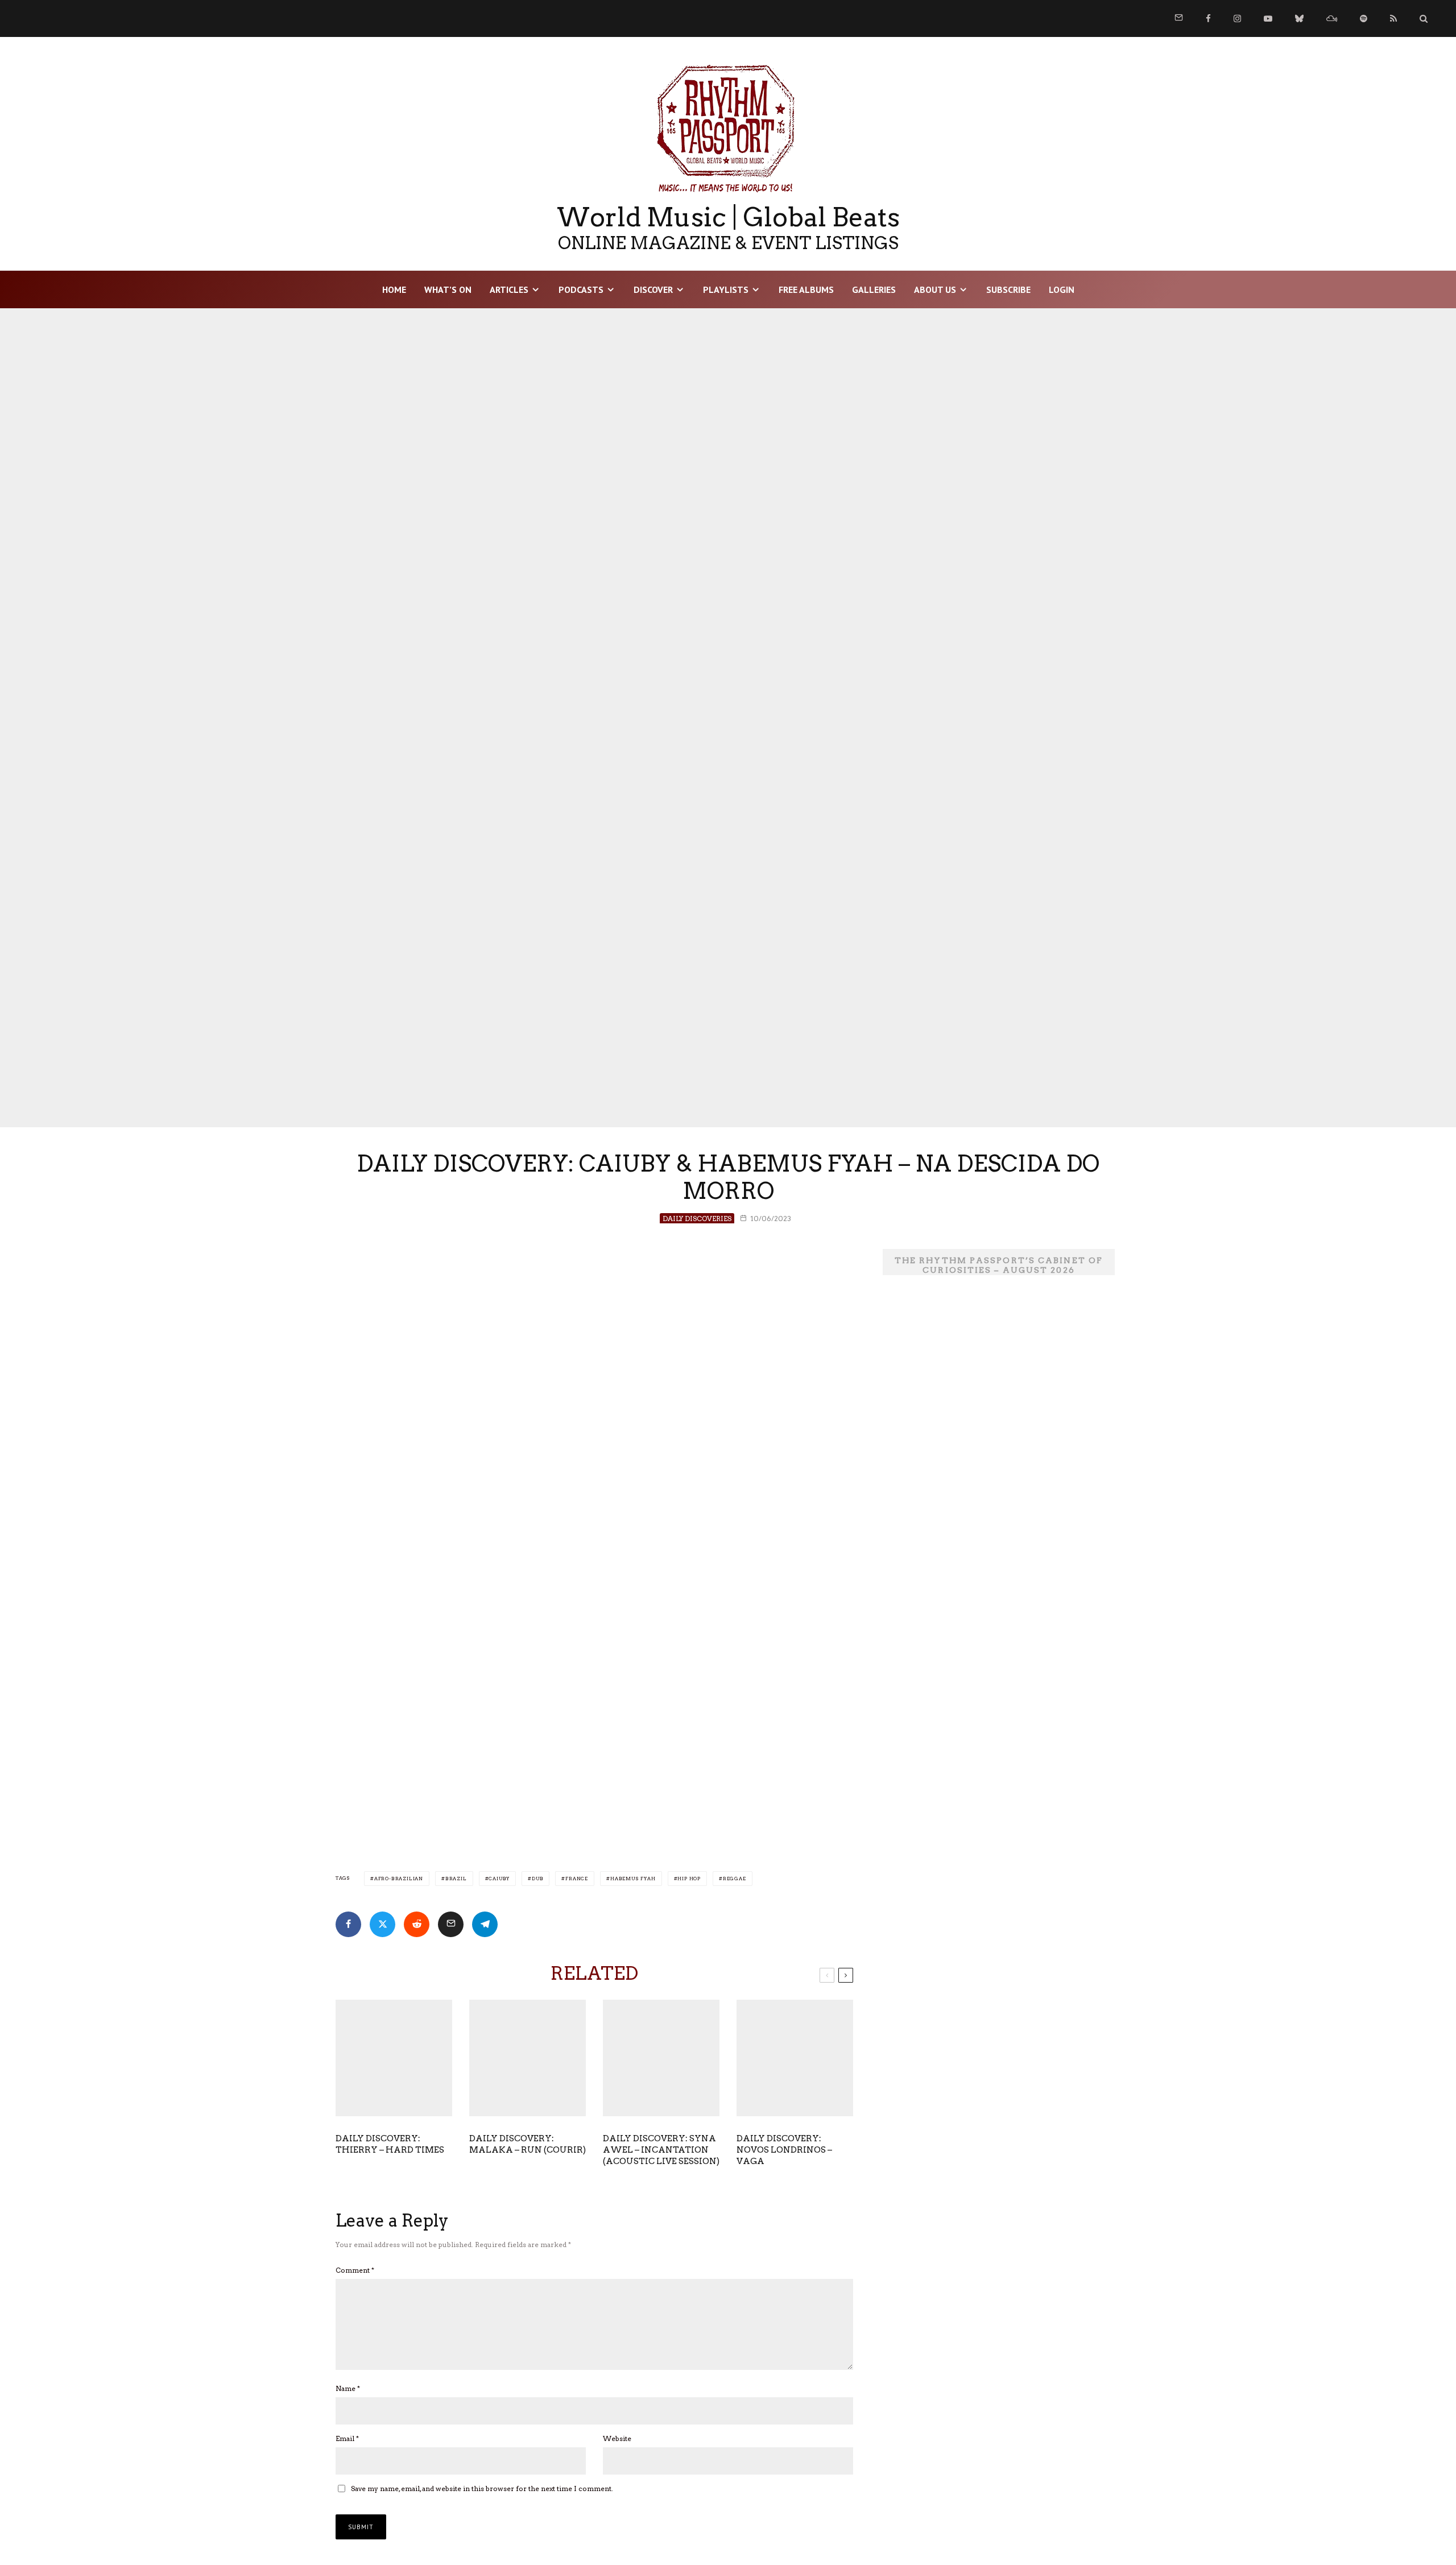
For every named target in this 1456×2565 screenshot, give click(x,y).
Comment (355, 2270)
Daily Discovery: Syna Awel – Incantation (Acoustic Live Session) (661, 2150)
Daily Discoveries (697, 1219)
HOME (394, 289)
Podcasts (581, 289)
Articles (509, 289)
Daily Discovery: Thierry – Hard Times (390, 2144)
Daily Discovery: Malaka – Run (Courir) (528, 2144)
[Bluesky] (1299, 18)
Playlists (726, 289)
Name (348, 2388)
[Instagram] (1237, 18)
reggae (735, 1879)
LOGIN (1062, 289)
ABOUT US (935, 289)
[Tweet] (382, 1924)
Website (617, 2438)
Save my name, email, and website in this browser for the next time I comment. (482, 2489)
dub (537, 1879)
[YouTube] (1268, 18)
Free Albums (806, 289)
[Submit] (417, 1924)
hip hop (689, 1879)
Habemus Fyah (633, 1879)
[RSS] (1393, 18)
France (577, 1879)
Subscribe (1008, 289)
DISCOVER (653, 289)
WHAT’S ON (448, 289)
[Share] (348, 1924)
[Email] (451, 1924)
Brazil (456, 1879)
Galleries (874, 289)
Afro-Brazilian (399, 1879)
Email (347, 2438)
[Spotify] (1364, 18)
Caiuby (499, 1879)
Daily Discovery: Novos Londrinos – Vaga (784, 2150)
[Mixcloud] (1332, 18)
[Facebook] (1208, 18)
